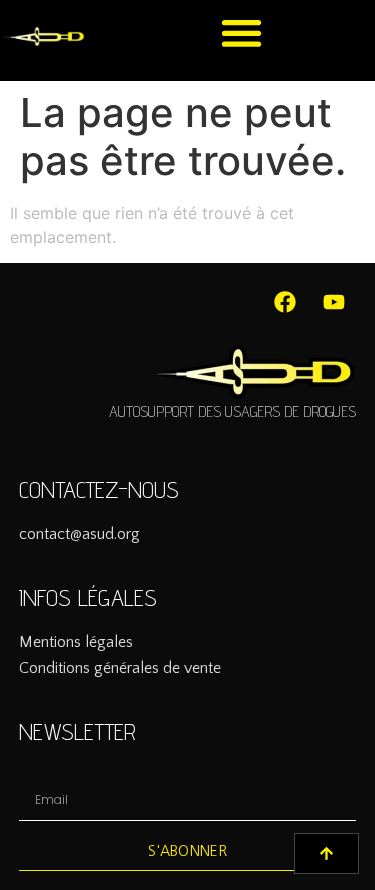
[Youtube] (334, 302)
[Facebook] (285, 302)
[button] (241, 32)
